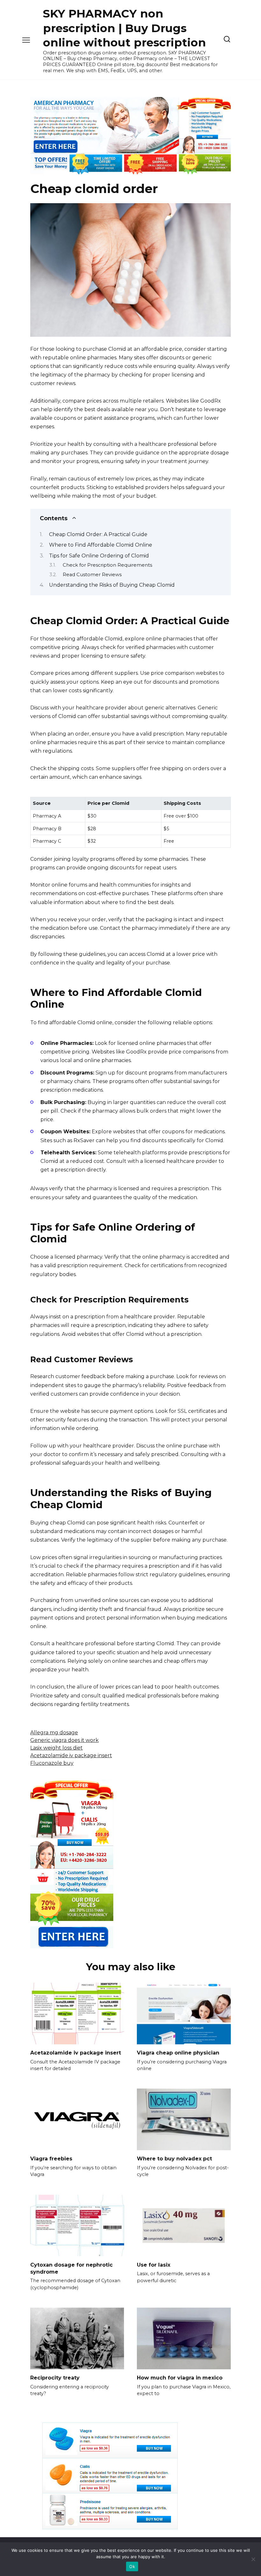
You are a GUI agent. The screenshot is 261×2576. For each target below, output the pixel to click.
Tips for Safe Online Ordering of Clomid (99, 556)
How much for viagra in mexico (180, 2378)
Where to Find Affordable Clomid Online (101, 545)
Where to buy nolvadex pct (174, 2159)
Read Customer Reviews (92, 575)
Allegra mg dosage (54, 1733)
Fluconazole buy (52, 1763)
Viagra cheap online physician (178, 2053)
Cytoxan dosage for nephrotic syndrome (71, 2268)
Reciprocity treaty (55, 2378)
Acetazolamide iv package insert (71, 1755)
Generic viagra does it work (64, 1740)
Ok (132, 2566)
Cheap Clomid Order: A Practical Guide (98, 534)
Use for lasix (154, 2265)
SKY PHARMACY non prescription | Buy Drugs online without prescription (124, 28)
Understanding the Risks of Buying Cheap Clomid (112, 585)
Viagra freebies (51, 2159)
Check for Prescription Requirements (107, 565)
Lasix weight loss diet (56, 1748)
